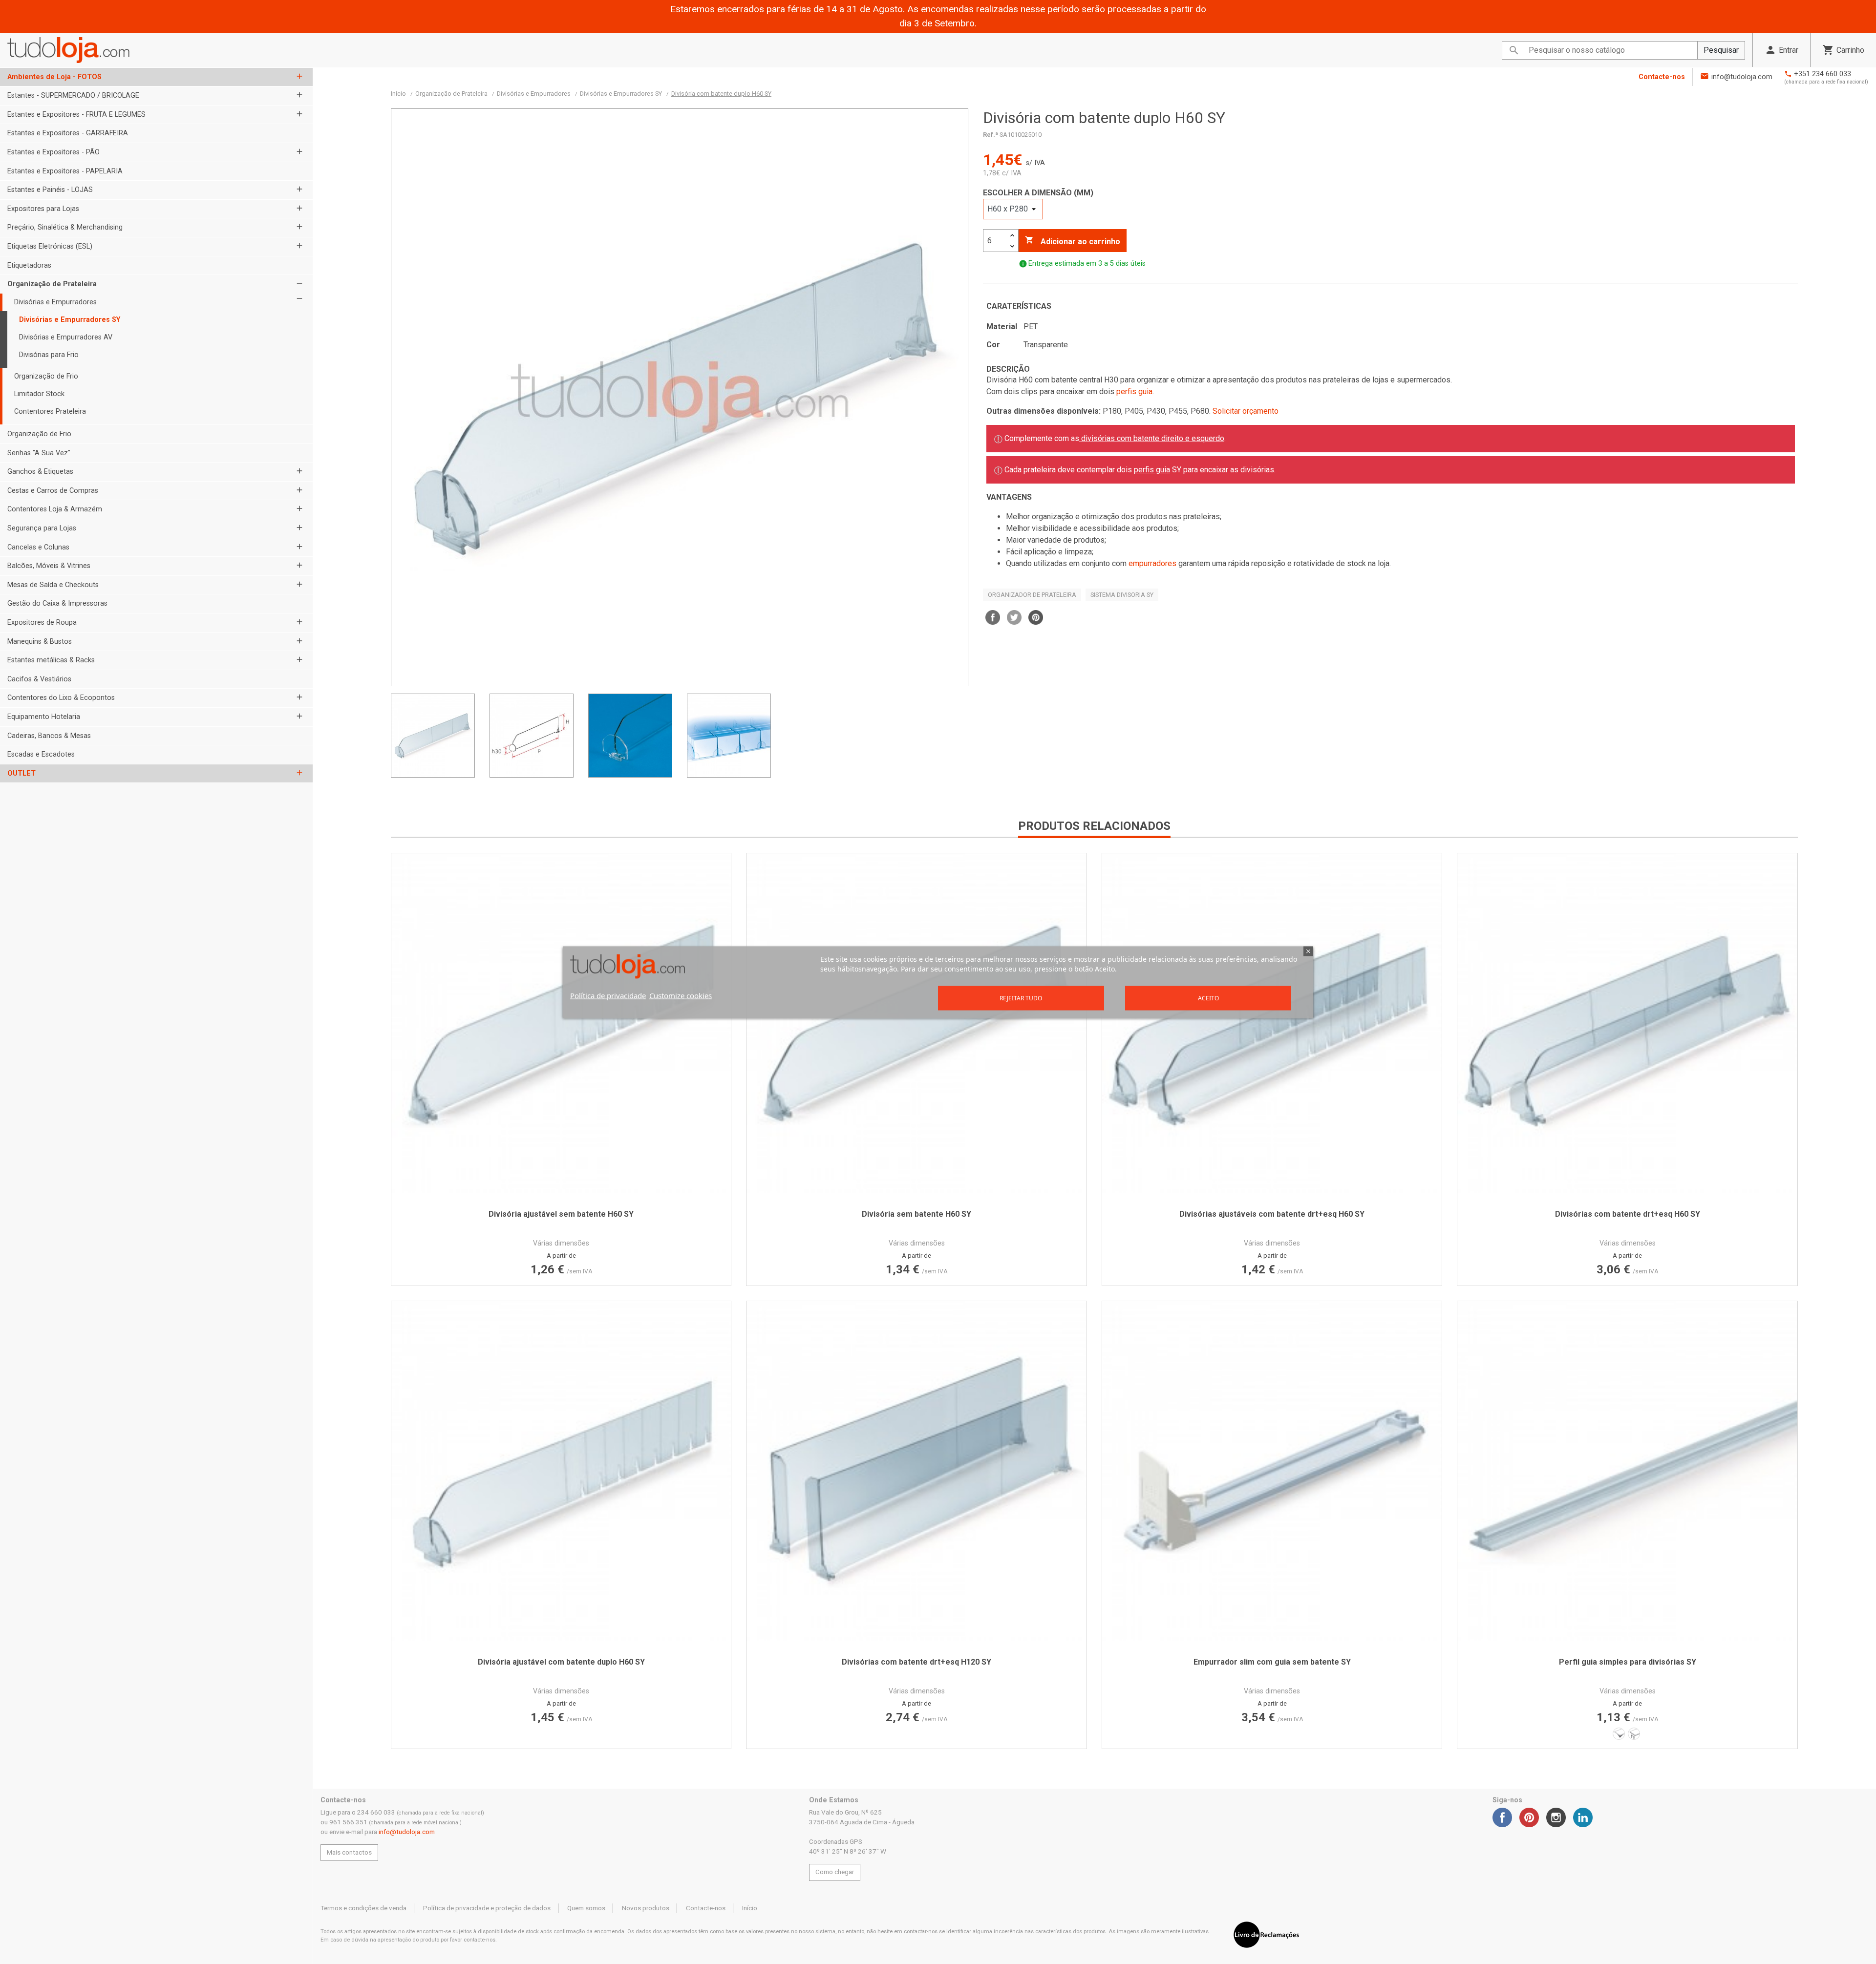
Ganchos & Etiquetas (40, 472)
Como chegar (835, 1872)
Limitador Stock (39, 394)
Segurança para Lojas (42, 528)
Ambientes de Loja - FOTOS (54, 77)
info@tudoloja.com (1742, 77)
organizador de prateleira (1032, 595)
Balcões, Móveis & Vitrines (49, 566)
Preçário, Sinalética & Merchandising (65, 227)
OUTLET (21, 773)
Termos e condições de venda (363, 1908)
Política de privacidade (608, 995)
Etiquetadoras (29, 265)
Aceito (1208, 998)
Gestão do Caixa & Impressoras (57, 603)
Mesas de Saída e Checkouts (53, 585)
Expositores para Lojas (43, 209)
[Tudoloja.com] (68, 50)
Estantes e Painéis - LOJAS (50, 190)
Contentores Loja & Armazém (55, 509)
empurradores (1152, 563)
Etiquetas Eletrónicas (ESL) (50, 246)
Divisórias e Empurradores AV (66, 337)
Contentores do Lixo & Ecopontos (61, 698)
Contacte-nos (1662, 77)
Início (750, 1908)
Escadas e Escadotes (41, 754)
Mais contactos (349, 1852)
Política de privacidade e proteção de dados (487, 1908)
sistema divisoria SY (1122, 595)
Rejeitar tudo (1021, 998)
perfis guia (1134, 391)
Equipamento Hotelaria (44, 717)
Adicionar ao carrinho (1073, 241)
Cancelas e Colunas (38, 547)
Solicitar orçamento (1246, 411)
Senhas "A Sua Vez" (39, 453)
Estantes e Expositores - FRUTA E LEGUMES (76, 115)
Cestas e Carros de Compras (53, 491)
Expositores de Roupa (42, 623)
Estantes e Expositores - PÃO (53, 152)
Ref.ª (991, 135)
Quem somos (586, 1908)
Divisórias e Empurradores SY (70, 320)
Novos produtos (646, 1908)
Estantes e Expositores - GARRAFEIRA (68, 133)
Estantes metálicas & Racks (51, 660)
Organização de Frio (46, 376)
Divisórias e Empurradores (55, 302)
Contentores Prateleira (50, 412)
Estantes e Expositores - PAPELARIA (65, 171)
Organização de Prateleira (52, 284)
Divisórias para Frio (49, 355)
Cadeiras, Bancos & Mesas (49, 736)
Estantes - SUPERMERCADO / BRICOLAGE (73, 95)
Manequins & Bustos (40, 642)
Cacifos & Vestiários (39, 679)
